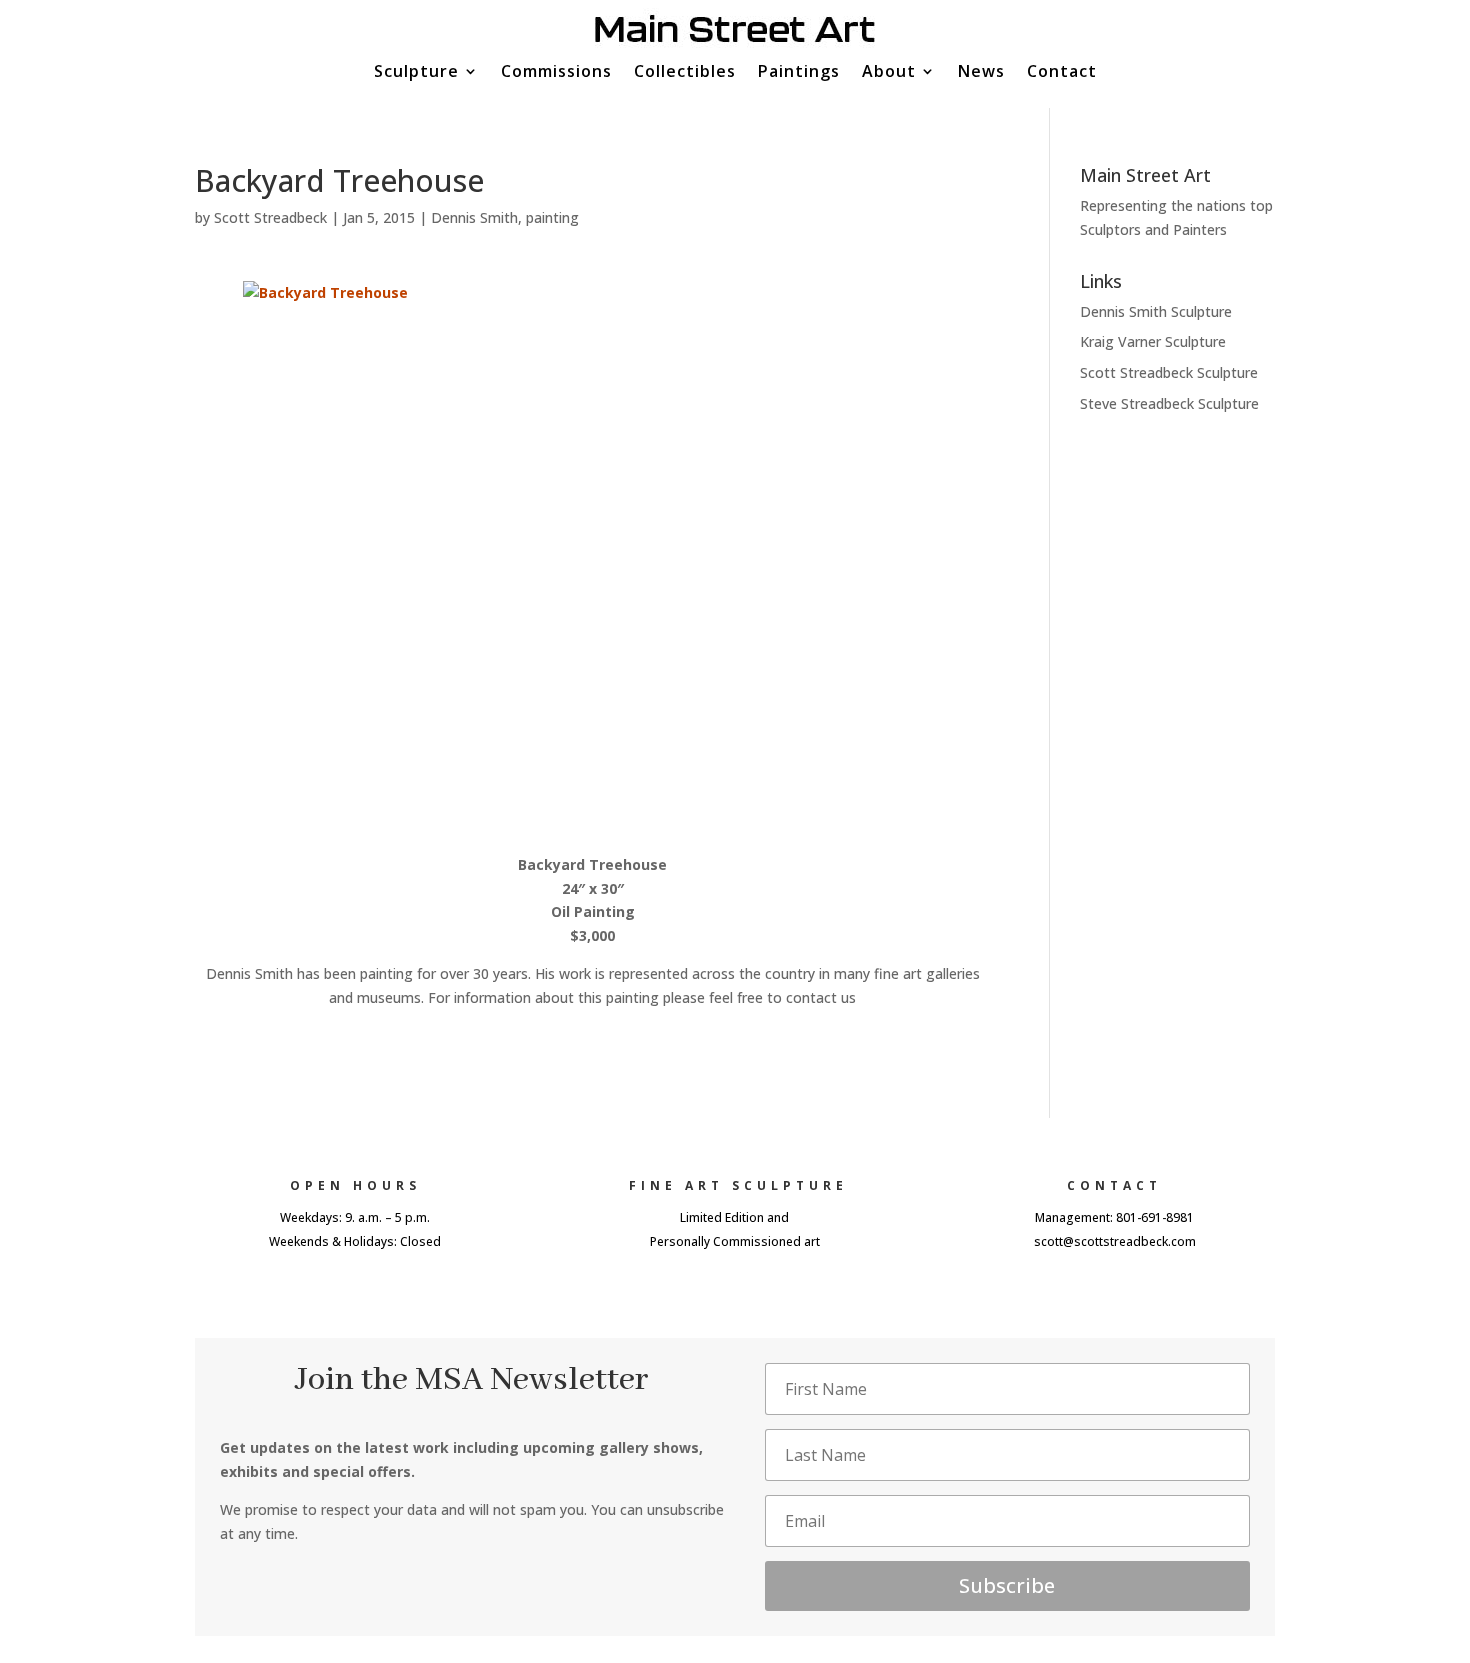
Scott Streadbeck (270, 217)
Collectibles (685, 73)
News (981, 73)
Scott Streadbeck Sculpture (1169, 372)
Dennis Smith (474, 217)
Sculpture (416, 73)
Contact (1062, 73)
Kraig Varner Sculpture (1153, 341)
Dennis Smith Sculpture (1156, 311)
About (889, 73)
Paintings (799, 73)
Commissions (556, 73)
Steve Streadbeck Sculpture (1169, 403)
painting (552, 217)
